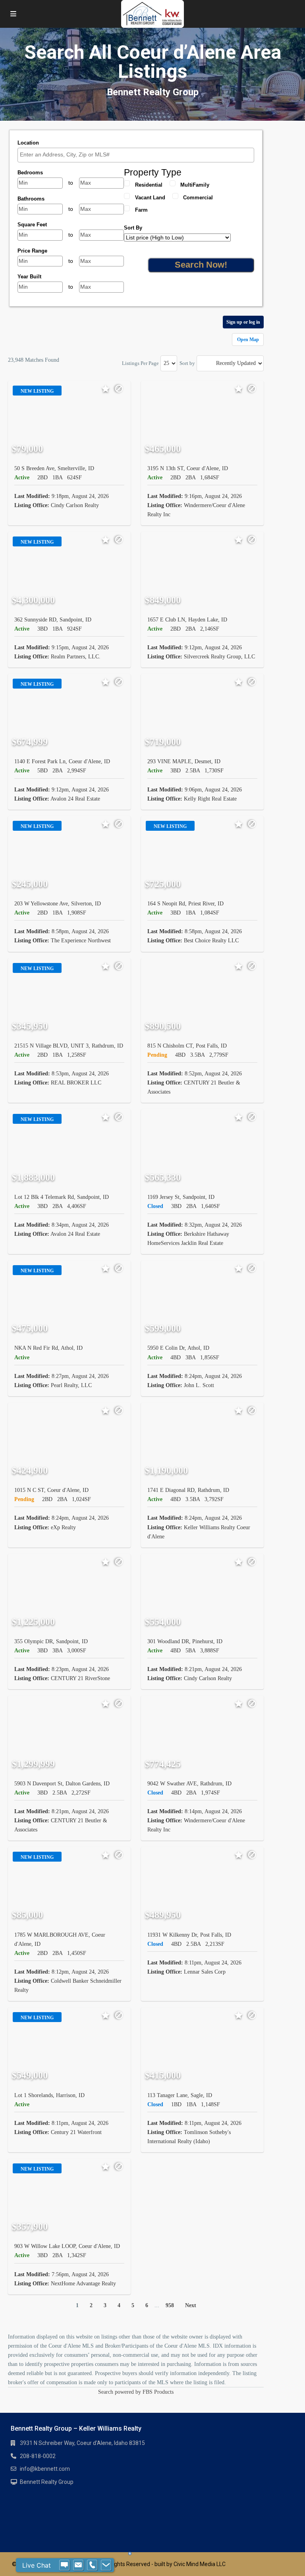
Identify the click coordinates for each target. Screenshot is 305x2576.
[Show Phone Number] (92, 2565)
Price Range (32, 251)
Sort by (187, 363)
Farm (141, 210)
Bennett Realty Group (47, 2482)
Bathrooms (31, 199)
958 (170, 2305)
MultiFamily (195, 185)
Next (191, 2305)
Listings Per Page (140, 363)
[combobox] (136, 155)
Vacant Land (150, 198)
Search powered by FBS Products (136, 2392)
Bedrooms (30, 173)
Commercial (198, 198)
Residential (149, 185)
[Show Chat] (64, 2565)
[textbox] (138, 155)
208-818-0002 (38, 2456)
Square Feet (32, 225)
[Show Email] (78, 2565)
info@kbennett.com (45, 2469)
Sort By (133, 228)
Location (28, 143)
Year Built (29, 277)
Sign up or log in (243, 322)
